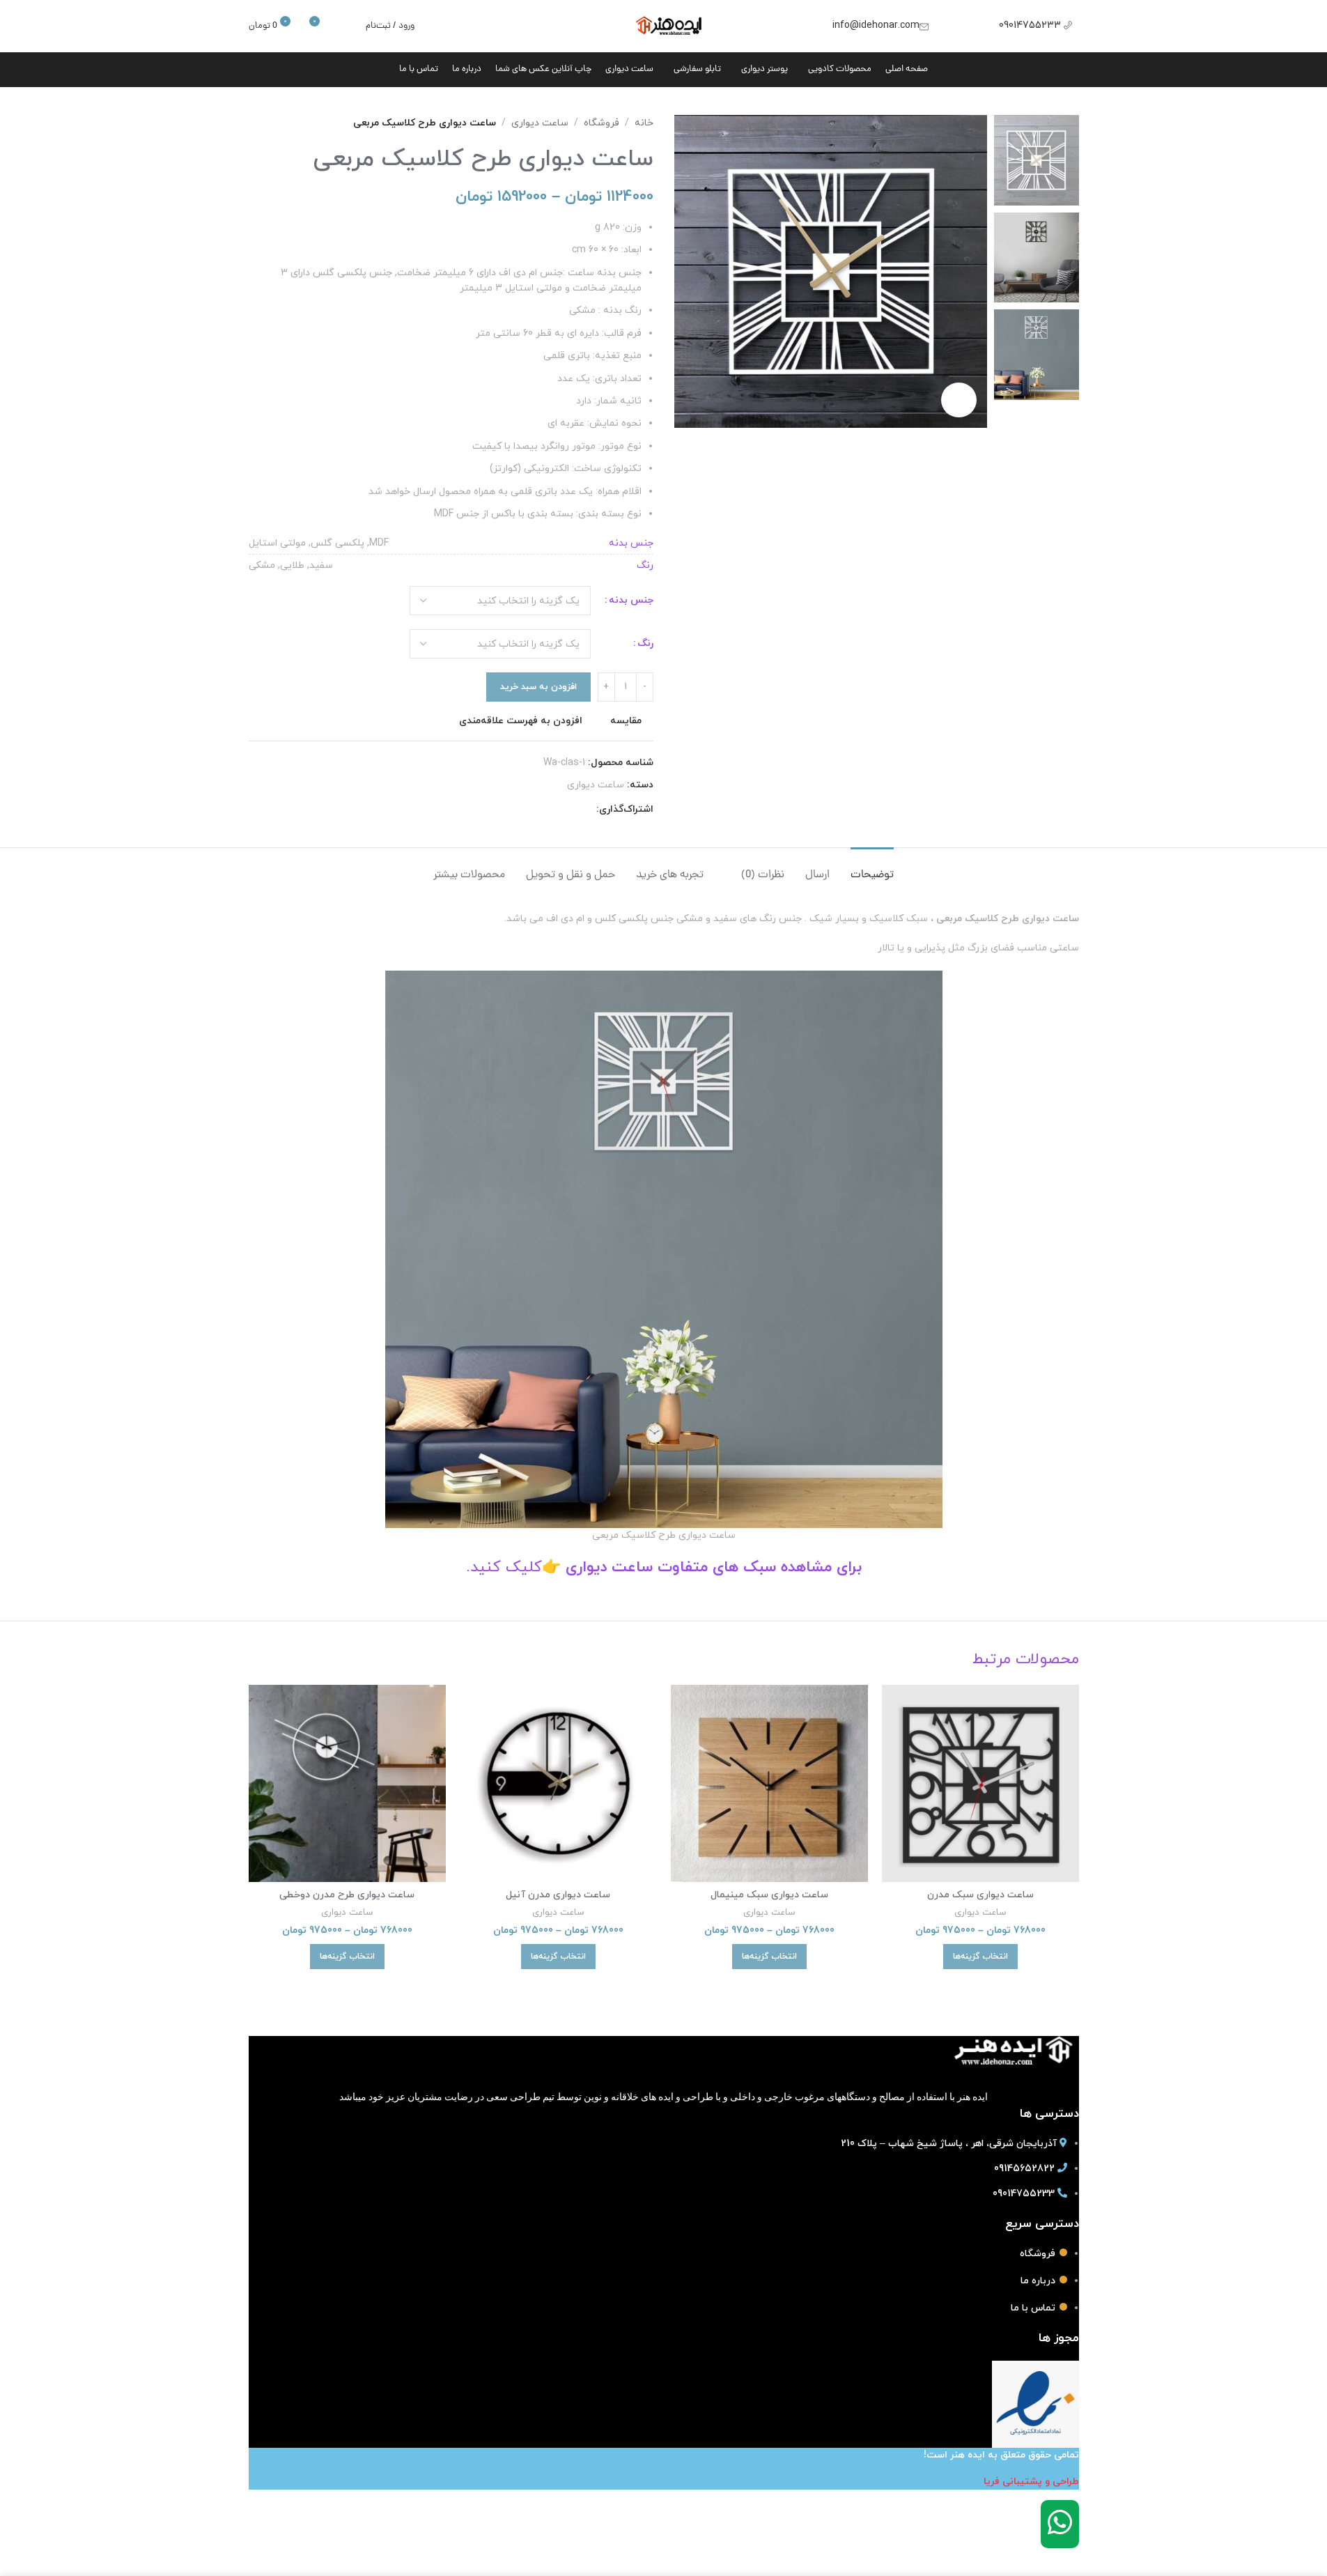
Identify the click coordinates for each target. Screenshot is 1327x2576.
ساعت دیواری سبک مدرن (980, 1895)
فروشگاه (602, 123)
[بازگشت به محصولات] (274, 123)
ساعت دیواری (540, 123)
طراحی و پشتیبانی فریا (1031, 2482)
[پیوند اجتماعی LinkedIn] (538, 810)
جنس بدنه (631, 600)
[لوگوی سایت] (663, 25)
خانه (644, 123)
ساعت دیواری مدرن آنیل (558, 1895)
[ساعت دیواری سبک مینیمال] (769, 1783)
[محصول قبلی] (290, 123)
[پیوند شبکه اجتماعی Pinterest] (554, 810)
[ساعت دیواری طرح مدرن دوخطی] (347, 1783)
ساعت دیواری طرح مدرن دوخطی (347, 1895)
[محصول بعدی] (257, 123)
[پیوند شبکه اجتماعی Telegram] (521, 810)
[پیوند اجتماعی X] (571, 810)
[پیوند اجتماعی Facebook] (588, 810)
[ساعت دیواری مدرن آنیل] (558, 1783)
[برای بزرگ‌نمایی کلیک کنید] (959, 400)
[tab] (872, 869)
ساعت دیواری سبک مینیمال (769, 1895)
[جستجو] (346, 26)
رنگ (645, 643)
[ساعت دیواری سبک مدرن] (980, 1783)
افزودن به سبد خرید (538, 687)
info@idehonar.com (876, 25)
